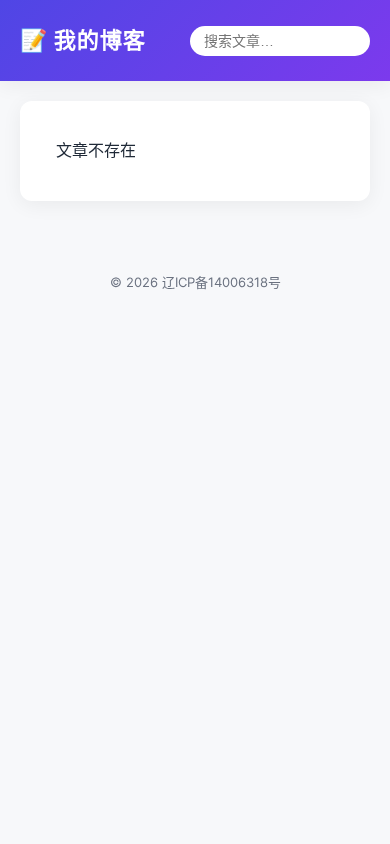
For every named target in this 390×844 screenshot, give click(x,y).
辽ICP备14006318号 (221, 282)
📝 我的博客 (83, 40)
